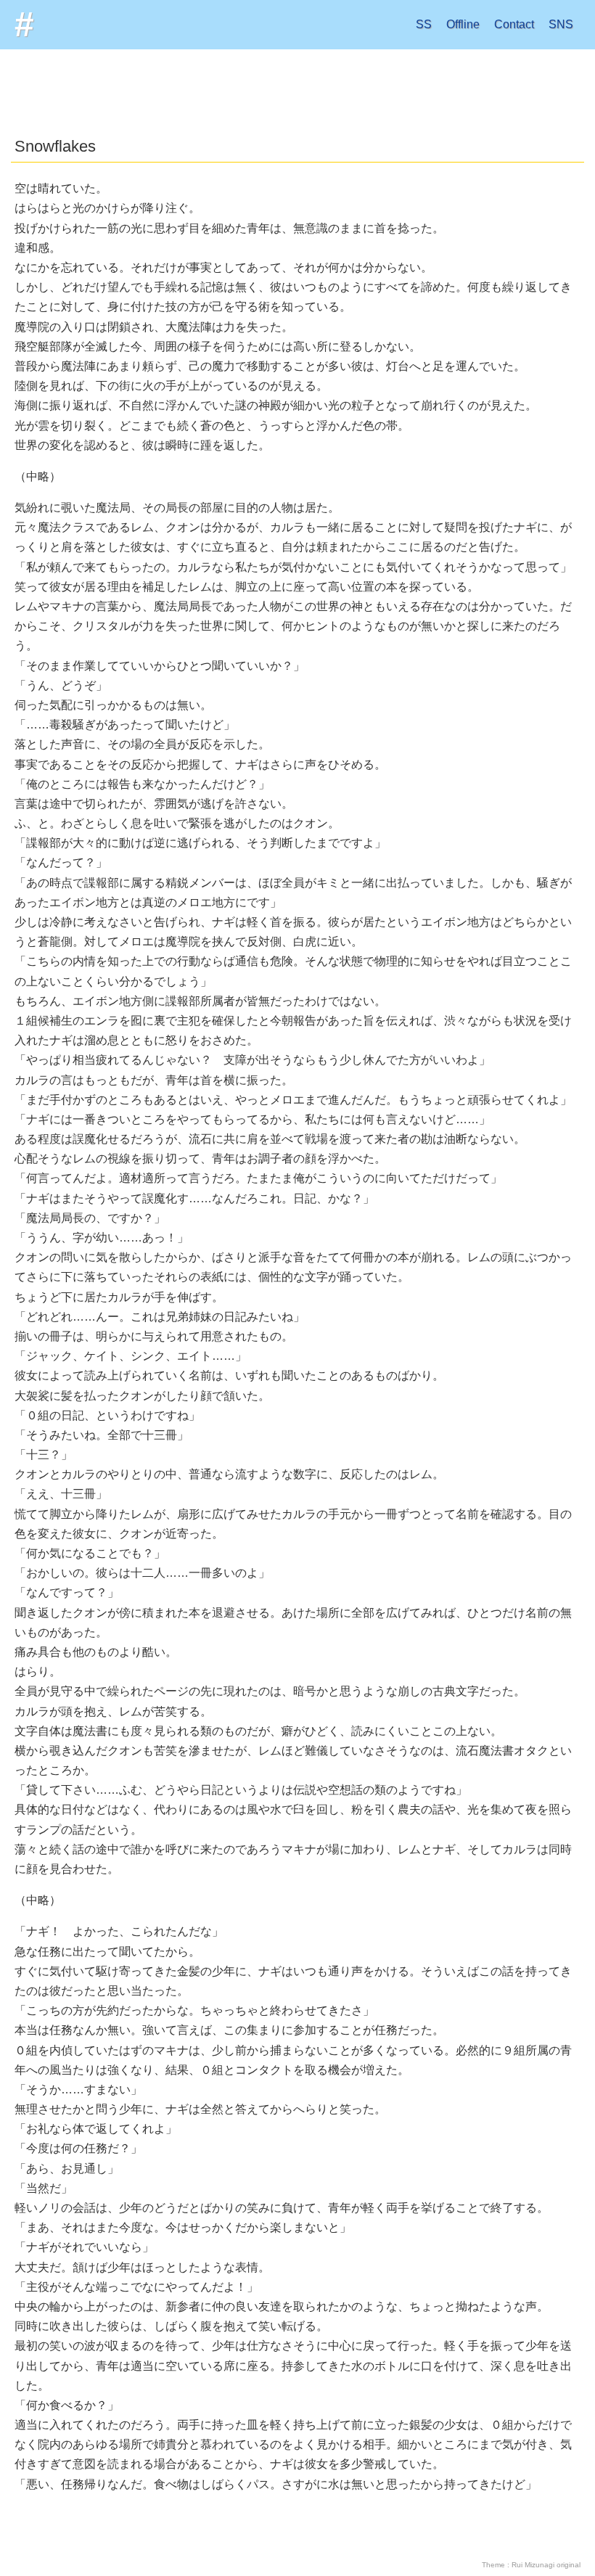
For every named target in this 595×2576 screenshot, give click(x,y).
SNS (561, 24)
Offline (463, 24)
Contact (514, 24)
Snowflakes (55, 146)
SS (424, 24)
